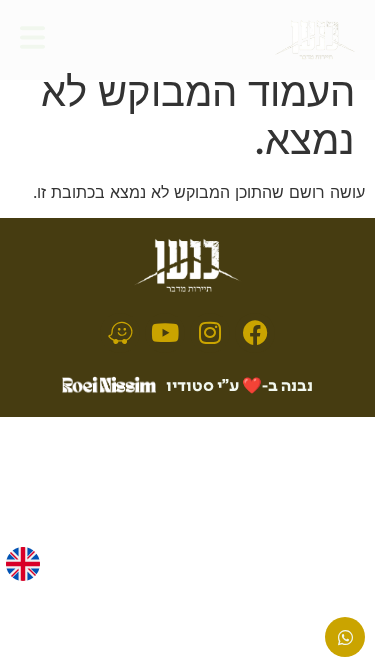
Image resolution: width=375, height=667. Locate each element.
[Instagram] (210, 333)
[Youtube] (165, 333)
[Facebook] (255, 333)
